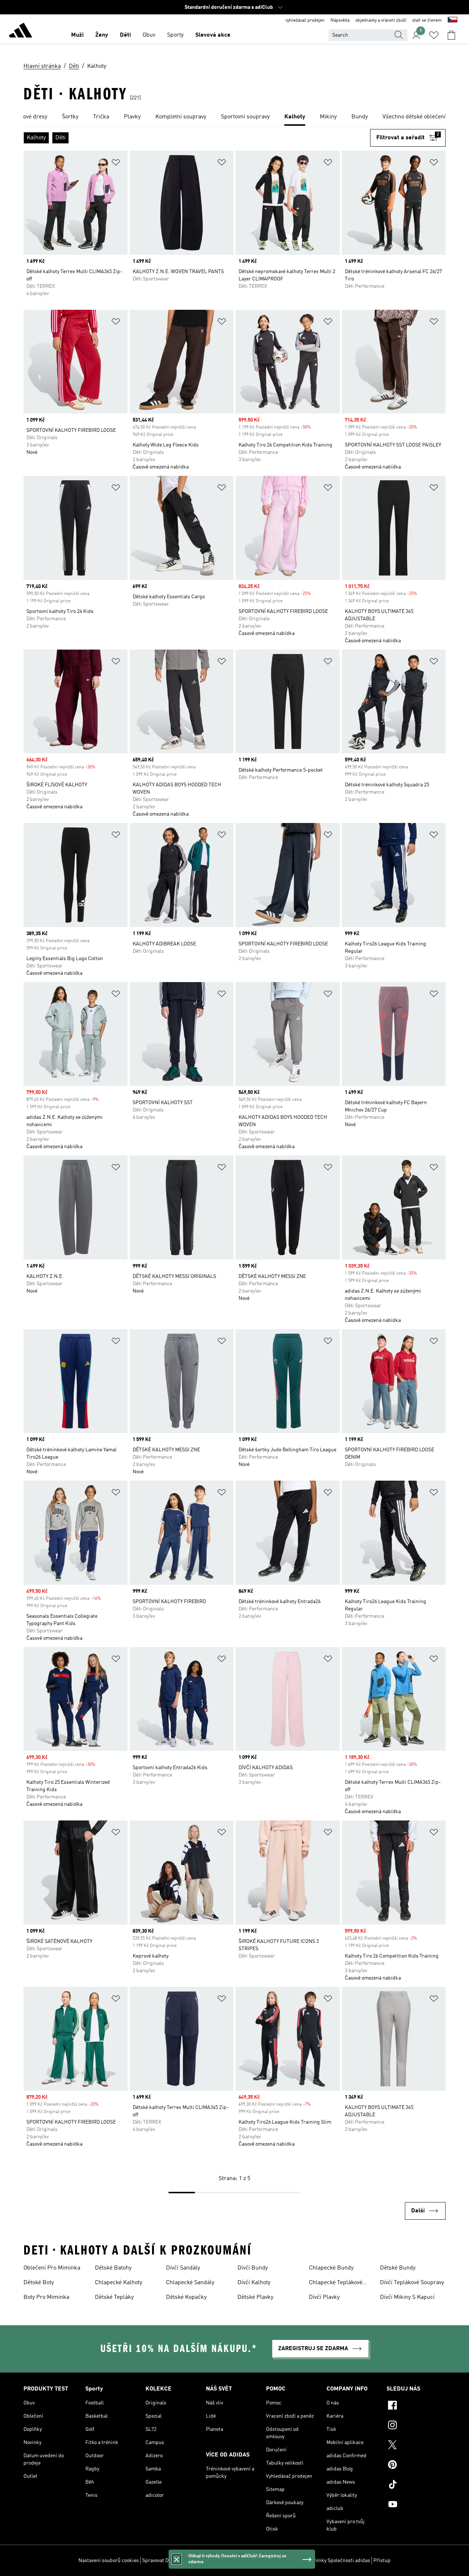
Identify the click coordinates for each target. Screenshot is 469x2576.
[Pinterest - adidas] (416, 2466)
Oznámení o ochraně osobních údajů (241, 2561)
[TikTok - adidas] (416, 2485)
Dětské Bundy (398, 2268)
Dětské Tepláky (114, 2297)
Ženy (102, 35)
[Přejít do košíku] (451, 35)
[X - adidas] (416, 2446)
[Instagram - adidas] (416, 2426)
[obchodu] (21, 32)
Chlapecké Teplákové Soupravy (336, 2283)
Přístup (382, 2561)
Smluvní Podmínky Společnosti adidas (327, 2561)
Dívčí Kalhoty (254, 2283)
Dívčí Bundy (253, 2268)
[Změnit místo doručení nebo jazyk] (453, 21)
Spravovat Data (159, 2561)
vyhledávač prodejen (305, 21)
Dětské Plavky (255, 2297)
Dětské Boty (39, 2283)
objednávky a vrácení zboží (381, 21)
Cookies (188, 2561)
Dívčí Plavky (324, 2297)
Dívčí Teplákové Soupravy (412, 2283)
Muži (77, 35)
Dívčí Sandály (183, 2268)
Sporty (175, 35)
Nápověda (340, 21)
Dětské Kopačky (186, 2297)
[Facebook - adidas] (416, 2406)
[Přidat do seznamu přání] (116, 164)
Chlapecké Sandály (190, 2283)
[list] (234, 117)
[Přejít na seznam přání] (434, 35)
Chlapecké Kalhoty (119, 2283)
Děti (125, 35)
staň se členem (427, 21)
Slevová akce (213, 35)
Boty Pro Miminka (46, 2297)
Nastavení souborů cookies (109, 2561)
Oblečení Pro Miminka (52, 2268)
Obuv (149, 35)
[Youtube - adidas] (416, 2505)
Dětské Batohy (113, 2268)
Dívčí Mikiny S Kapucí (407, 2297)
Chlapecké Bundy (331, 2268)
